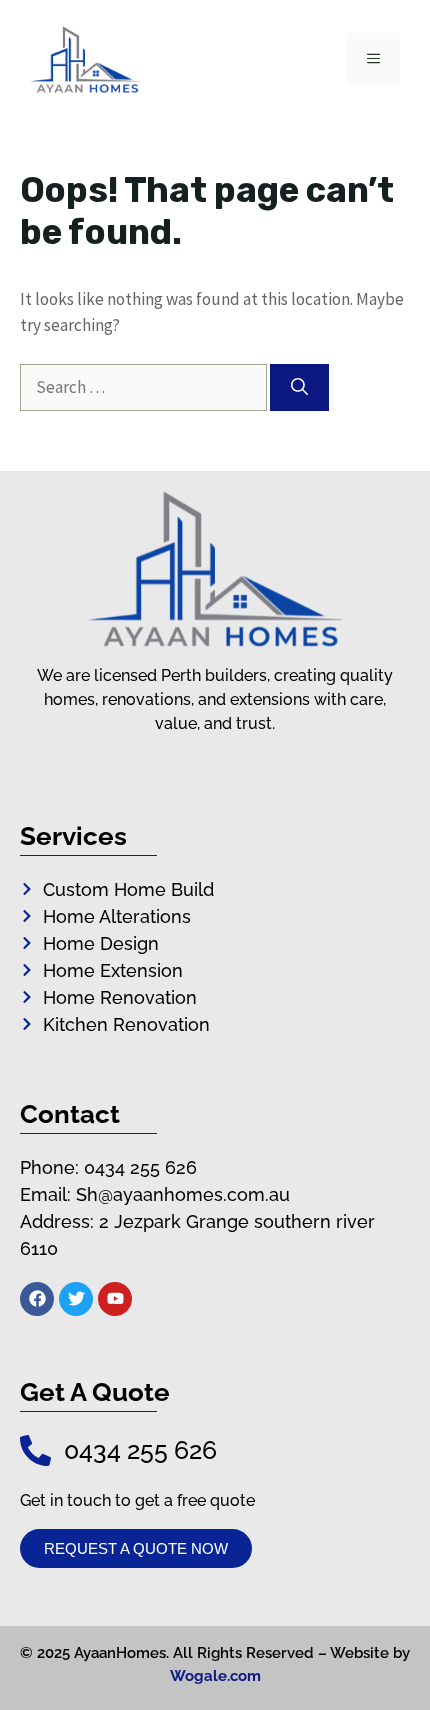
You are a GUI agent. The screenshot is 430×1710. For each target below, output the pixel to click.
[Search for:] (145, 387)
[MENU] (373, 59)
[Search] (299, 388)
